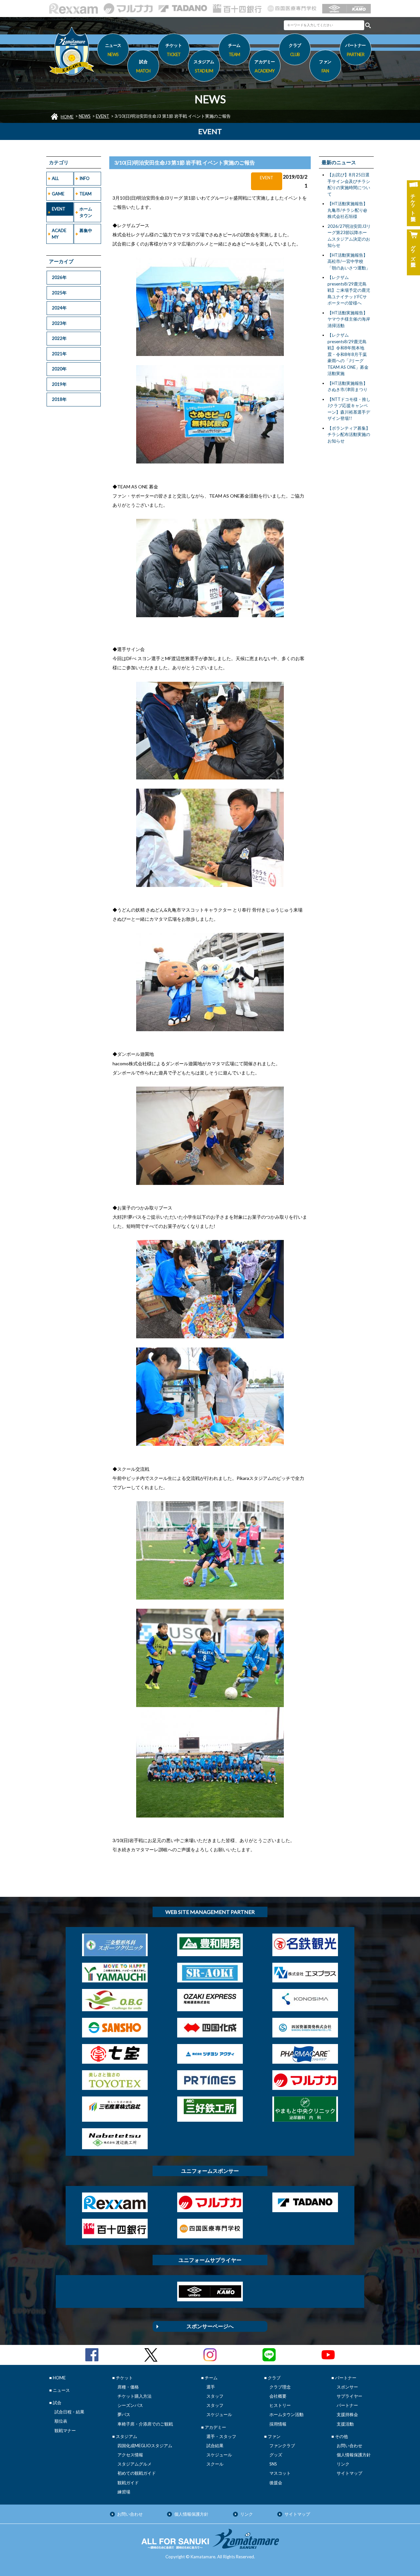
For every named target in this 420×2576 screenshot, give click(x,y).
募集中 (86, 230)
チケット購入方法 (135, 2396)
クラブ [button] (295, 50)
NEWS (85, 116)
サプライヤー (349, 2396)
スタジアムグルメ (135, 2464)
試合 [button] (143, 66)
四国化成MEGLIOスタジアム (145, 2446)
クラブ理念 (280, 2387)
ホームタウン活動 (286, 2414)
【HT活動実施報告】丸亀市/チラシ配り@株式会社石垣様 (347, 210)
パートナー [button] (356, 50)
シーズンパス (130, 2405)
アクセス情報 (130, 2455)
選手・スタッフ (221, 2436)
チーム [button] (234, 50)
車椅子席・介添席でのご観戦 (145, 2424)
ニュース (113, 50)
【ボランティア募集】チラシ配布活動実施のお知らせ (349, 434)
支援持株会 (347, 2414)
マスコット (280, 2473)
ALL (55, 178)
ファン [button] (325, 66)
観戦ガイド (128, 2483)
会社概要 (278, 2396)
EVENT (103, 116)
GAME (58, 194)
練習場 (124, 2492)
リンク (343, 2464)
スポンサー (347, 2387)
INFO (84, 178)
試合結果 (215, 2446)
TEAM (85, 194)
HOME (67, 117)
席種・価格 (128, 2387)
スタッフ (215, 2396)
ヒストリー (280, 2405)
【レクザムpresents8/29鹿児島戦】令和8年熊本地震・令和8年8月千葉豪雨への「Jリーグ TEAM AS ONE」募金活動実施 (348, 354)
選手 (211, 2387)
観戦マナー (65, 2430)
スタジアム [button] (204, 66)
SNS (273, 2464)
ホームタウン (86, 212)
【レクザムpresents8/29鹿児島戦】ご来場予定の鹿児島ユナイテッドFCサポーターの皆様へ (349, 290)
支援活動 (345, 2424)
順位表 (61, 2421)
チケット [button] (174, 50)
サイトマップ (349, 2473)
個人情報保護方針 (354, 2455)
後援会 (276, 2483)
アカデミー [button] (265, 66)
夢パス (124, 2414)
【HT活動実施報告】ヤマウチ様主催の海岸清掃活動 (349, 319)
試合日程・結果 (69, 2412)
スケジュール (219, 2414)
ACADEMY (59, 234)
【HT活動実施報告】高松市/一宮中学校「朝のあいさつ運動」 (349, 261)
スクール (215, 2464)
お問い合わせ (349, 2446)
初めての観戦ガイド (137, 2473)
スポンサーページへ (210, 2326)
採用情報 (278, 2424)
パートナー (347, 2405)
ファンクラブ (282, 2446)
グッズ (276, 2455)
